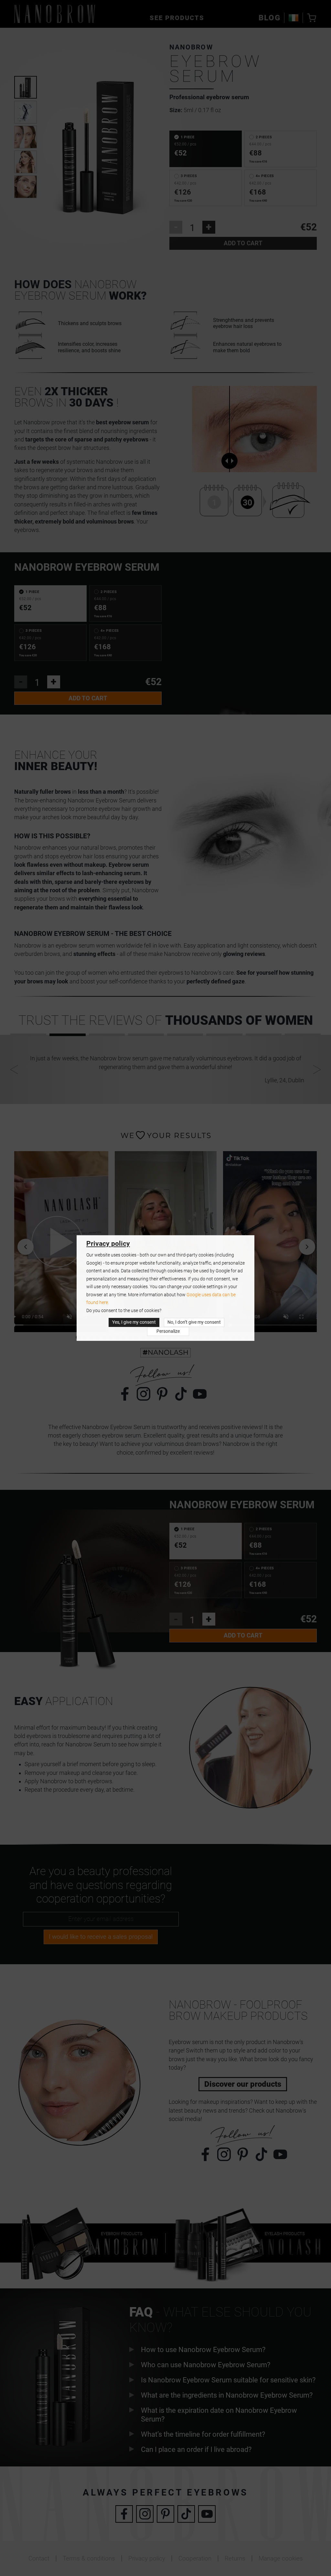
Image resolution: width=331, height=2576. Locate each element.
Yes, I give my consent (134, 1322)
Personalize (168, 1331)
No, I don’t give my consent (194, 1322)
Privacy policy (108, 1244)
